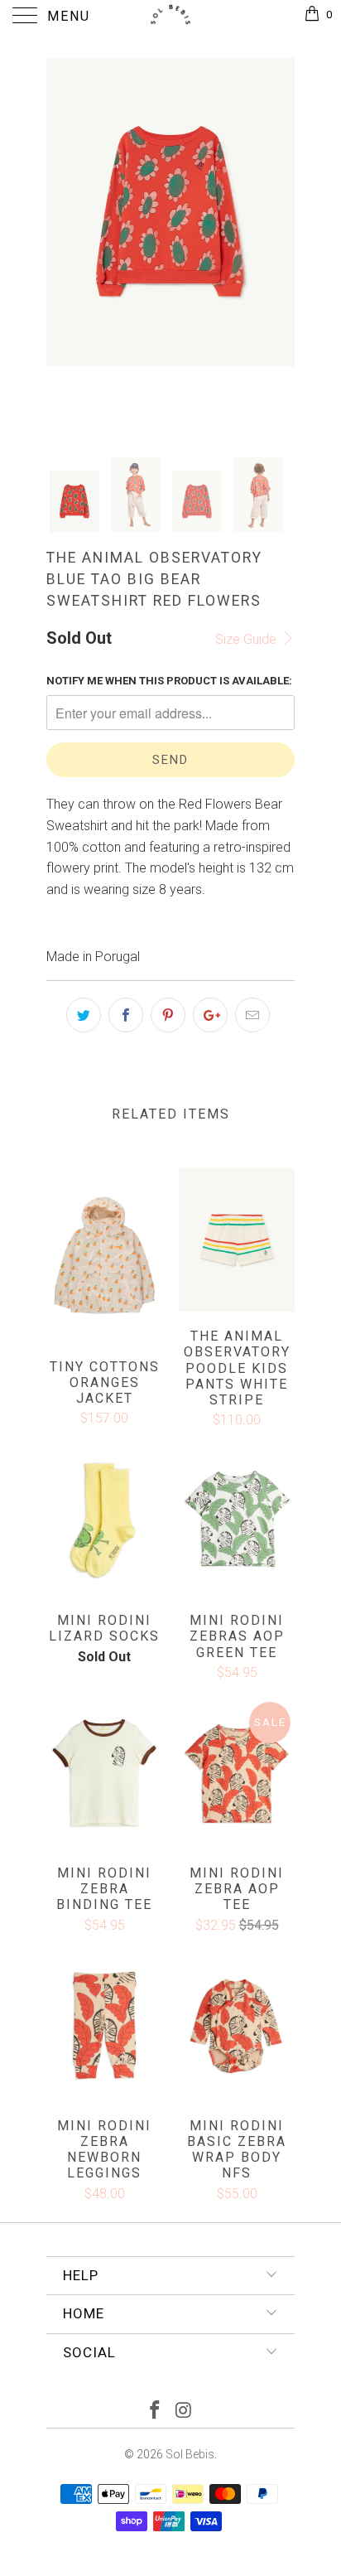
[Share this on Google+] (210, 1015)
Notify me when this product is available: (169, 681)
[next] (279, 244)
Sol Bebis (190, 2454)
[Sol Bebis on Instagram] (185, 2412)
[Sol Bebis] (170, 17)
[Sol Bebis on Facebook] (156, 2412)
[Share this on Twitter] (84, 1015)
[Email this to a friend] (252, 1015)
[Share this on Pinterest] (168, 1015)
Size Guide (247, 639)
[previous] (62, 244)
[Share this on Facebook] (126, 1015)
